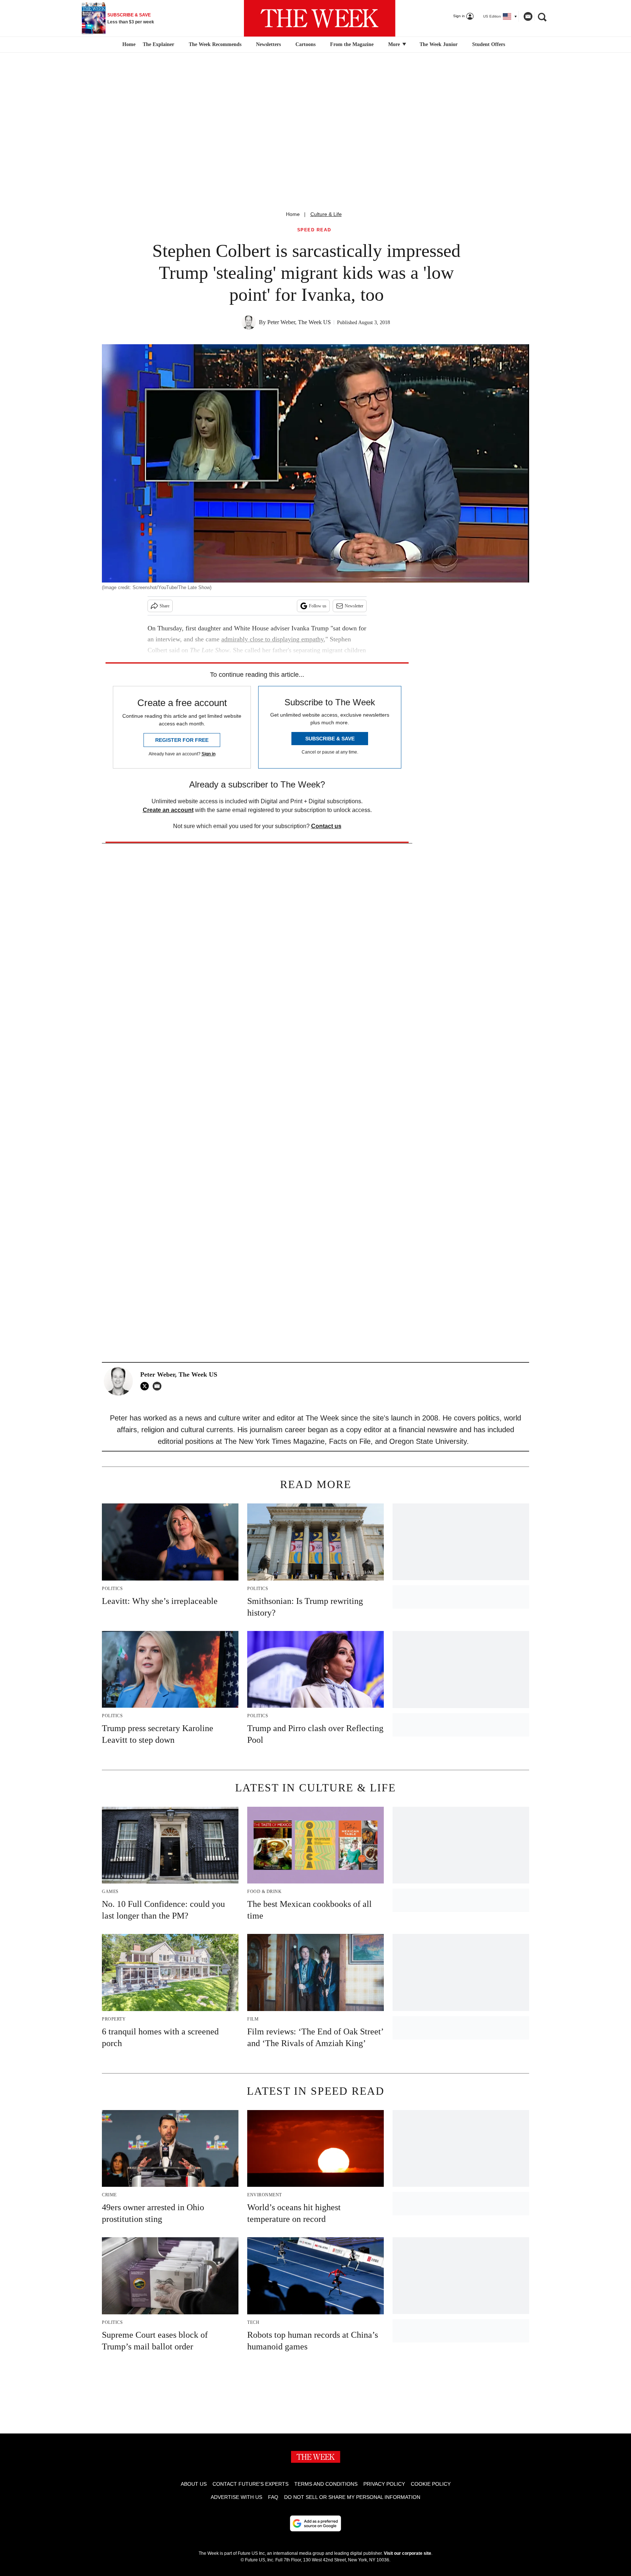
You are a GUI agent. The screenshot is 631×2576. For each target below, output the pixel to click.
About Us (194, 2484)
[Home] (128, 45)
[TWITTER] (146, 1386)
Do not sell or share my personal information (352, 2497)
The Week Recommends (215, 44)
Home (293, 214)
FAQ (273, 2497)
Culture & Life (326, 214)
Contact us (326, 826)
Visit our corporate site (408, 2553)
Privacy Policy (384, 2484)
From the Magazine (352, 44)
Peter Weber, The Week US (299, 322)
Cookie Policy (431, 2484)
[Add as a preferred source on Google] (315, 2523)
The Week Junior (439, 44)
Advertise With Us (236, 2497)
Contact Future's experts (251, 2484)
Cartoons (305, 44)
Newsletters (268, 44)
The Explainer (158, 44)
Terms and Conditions (326, 2484)
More (395, 44)
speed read (314, 230)
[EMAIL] (159, 1386)
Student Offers (489, 44)
